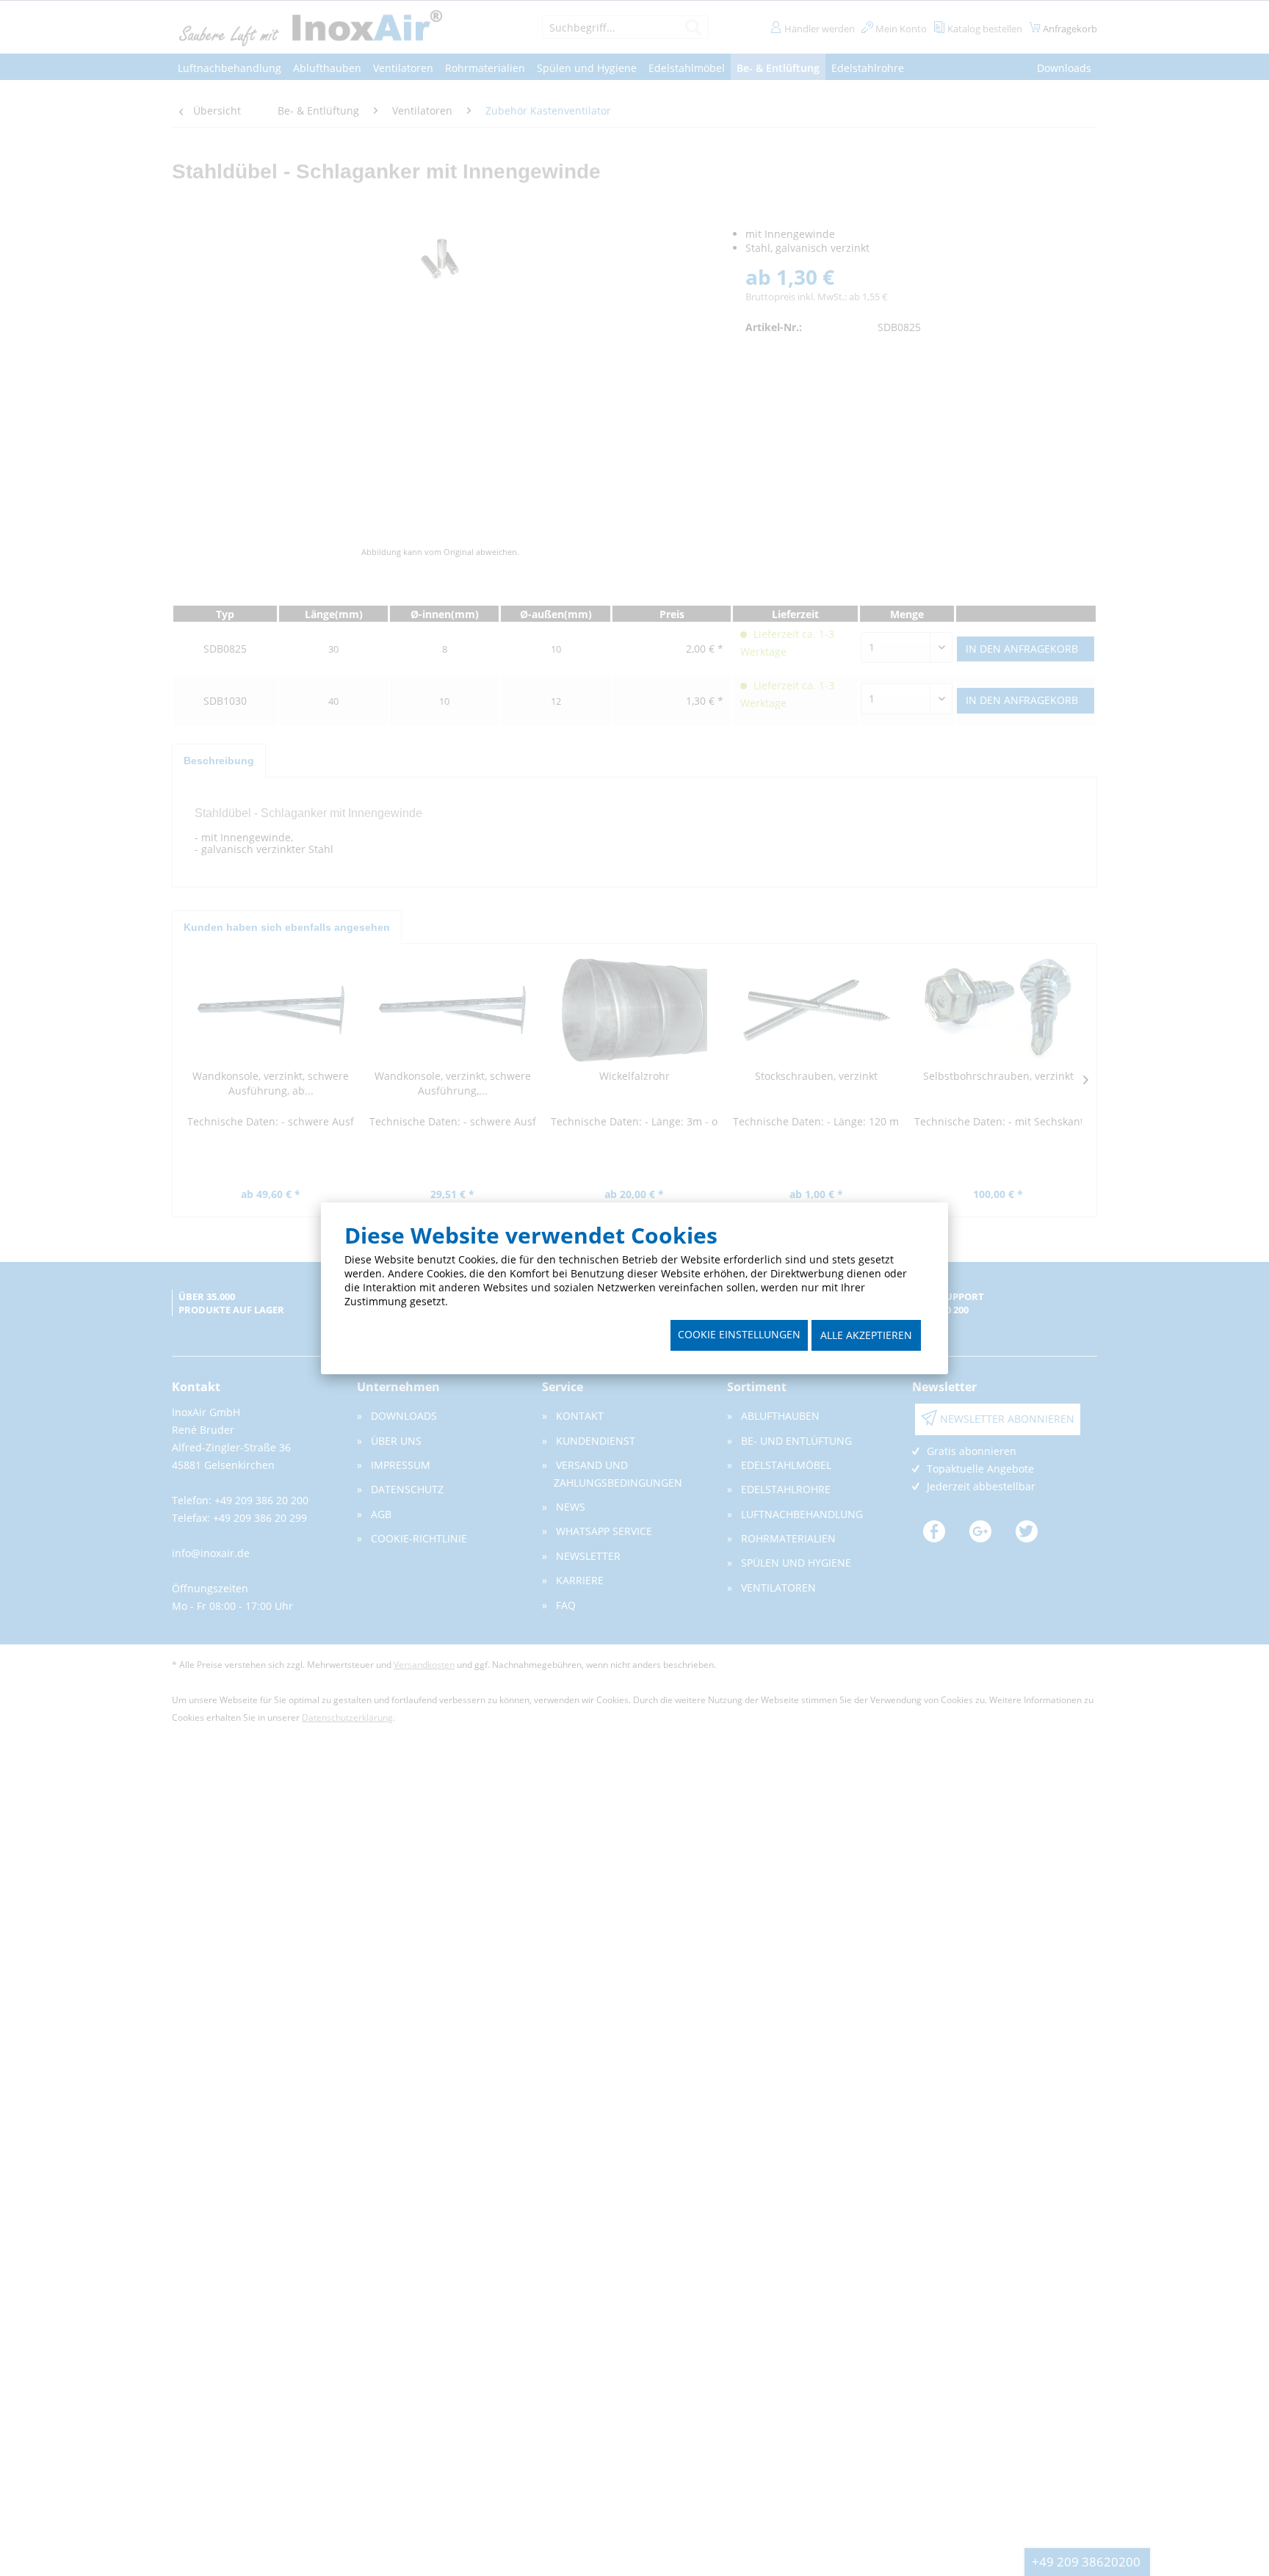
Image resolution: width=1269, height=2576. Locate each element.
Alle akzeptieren (866, 1335)
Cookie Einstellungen (739, 1334)
